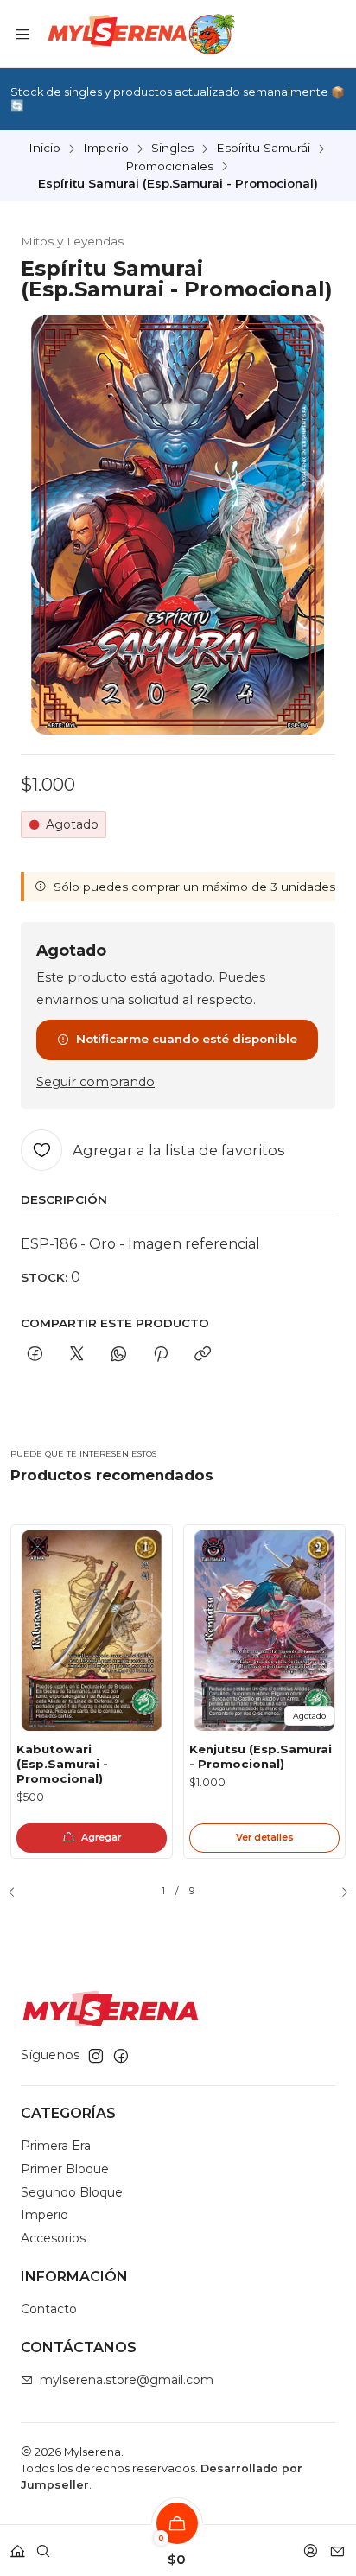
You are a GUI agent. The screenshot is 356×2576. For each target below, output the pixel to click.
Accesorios (53, 2238)
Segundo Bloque (72, 2192)
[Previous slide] (18, 1892)
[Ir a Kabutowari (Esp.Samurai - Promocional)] (92, 1631)
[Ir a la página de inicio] (140, 34)
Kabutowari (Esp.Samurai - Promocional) (62, 1764)
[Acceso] (311, 2545)
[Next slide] (338, 1892)
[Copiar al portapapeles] (203, 1355)
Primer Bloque (65, 2169)
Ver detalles (265, 1837)
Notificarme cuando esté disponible (187, 1039)
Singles (172, 149)
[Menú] (22, 34)
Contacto (49, 2309)
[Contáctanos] (337, 2545)
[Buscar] (43, 2545)
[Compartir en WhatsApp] (119, 1355)
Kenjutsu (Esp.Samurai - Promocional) (261, 1756)
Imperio (106, 149)
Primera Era (56, 2146)
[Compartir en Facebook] (35, 1355)
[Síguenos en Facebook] (121, 2056)
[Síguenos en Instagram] (96, 2056)
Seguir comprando (95, 1082)
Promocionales (169, 167)
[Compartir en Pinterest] (161, 1355)
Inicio (44, 149)
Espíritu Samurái (263, 149)
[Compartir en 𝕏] (77, 1355)
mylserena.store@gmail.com (127, 2380)
